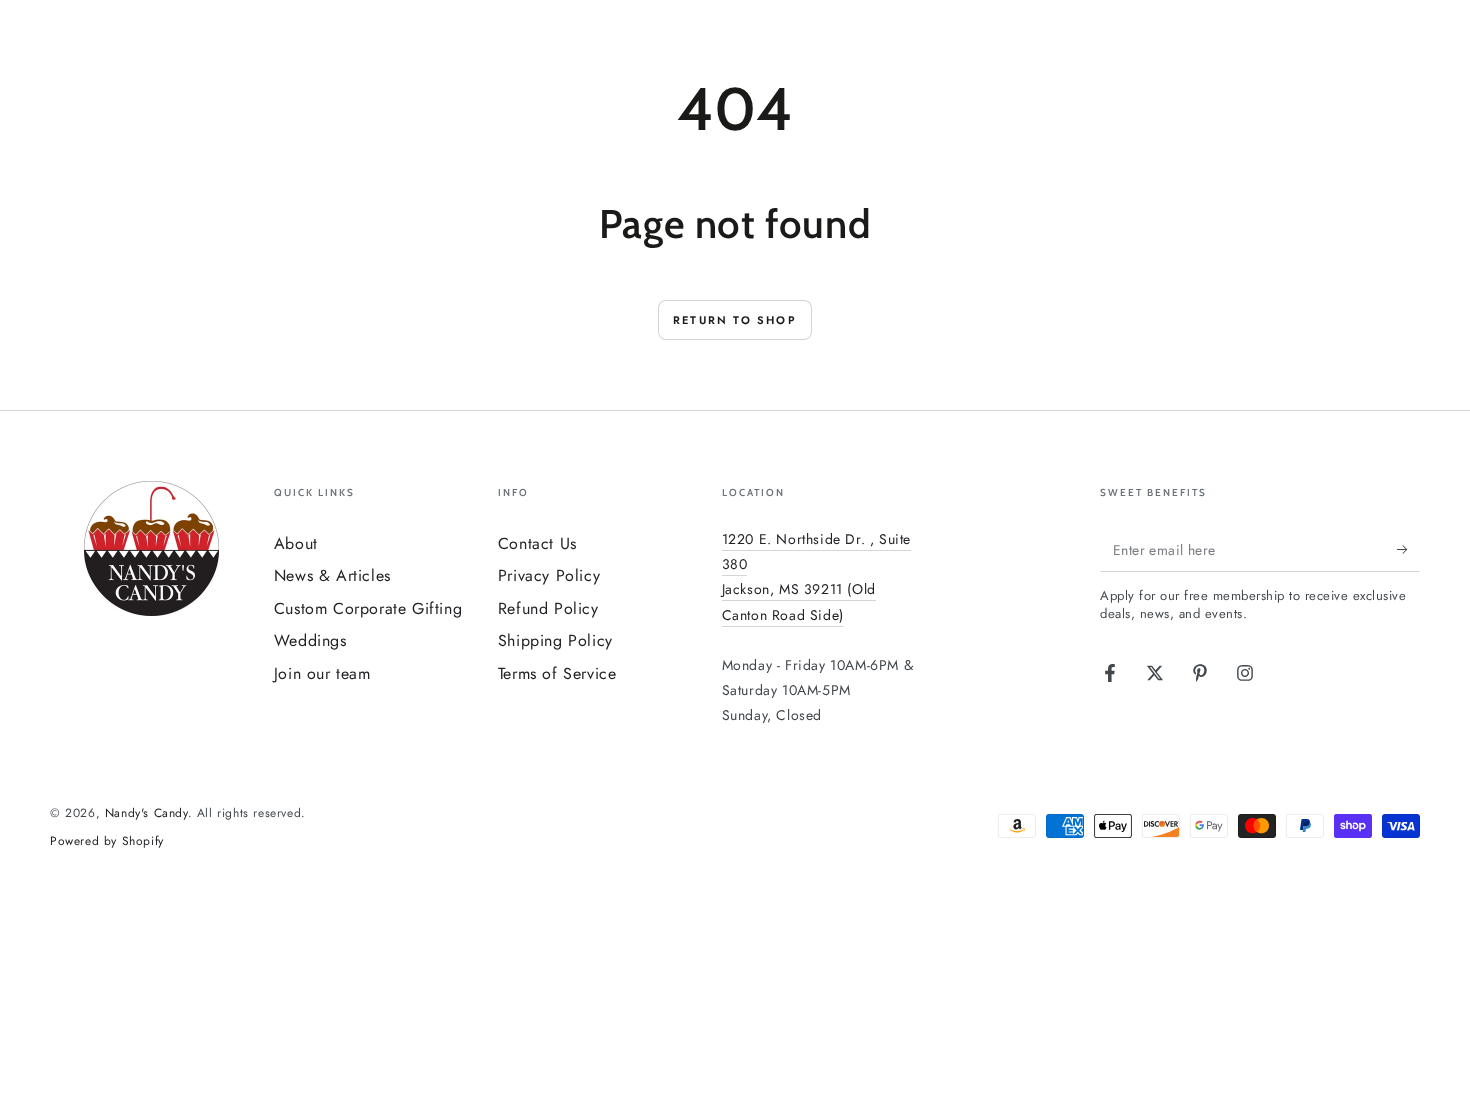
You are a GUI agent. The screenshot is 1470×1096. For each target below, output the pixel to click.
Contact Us (537, 543)
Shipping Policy (555, 640)
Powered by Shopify (107, 841)
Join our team (322, 673)
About (296, 543)
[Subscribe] (1408, 549)
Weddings (310, 640)
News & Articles (332, 575)
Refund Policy (548, 608)
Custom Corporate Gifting (368, 608)
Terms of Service (557, 673)
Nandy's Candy (146, 813)
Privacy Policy (549, 575)
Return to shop (735, 320)
